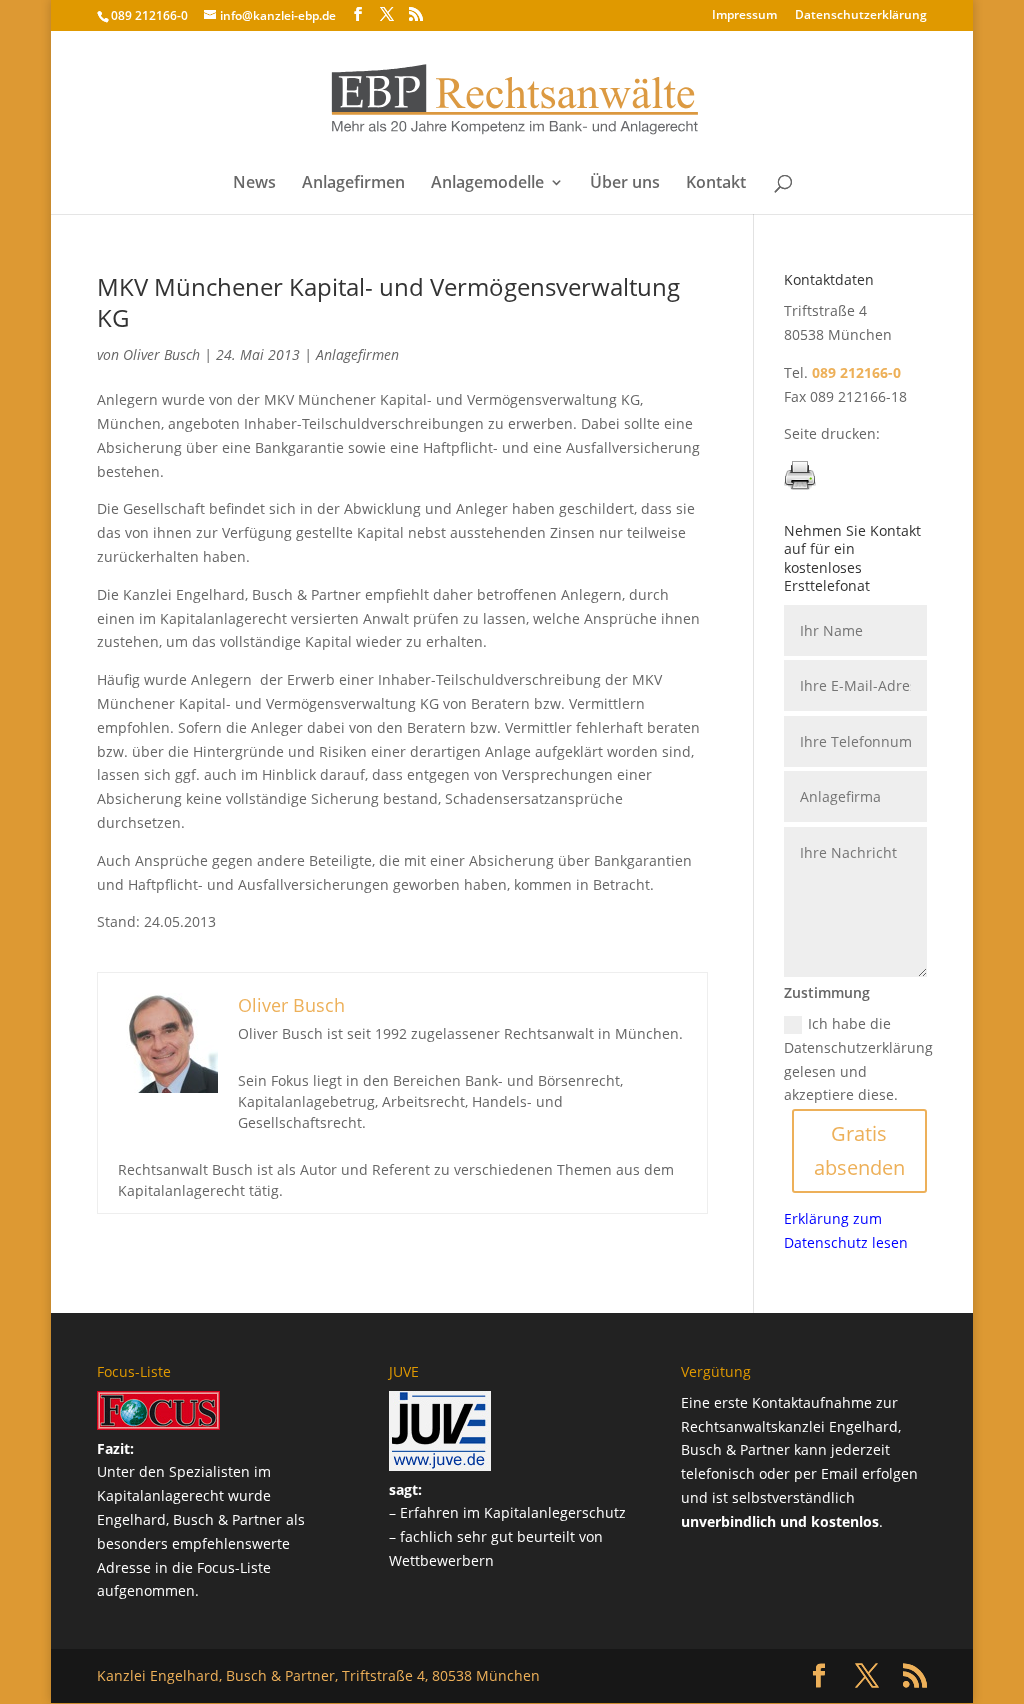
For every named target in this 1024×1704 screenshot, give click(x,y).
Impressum (744, 16)
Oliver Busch (161, 354)
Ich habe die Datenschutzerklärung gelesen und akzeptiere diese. (858, 1059)
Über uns (625, 184)
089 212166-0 (149, 15)
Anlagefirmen (353, 184)
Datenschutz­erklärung (861, 16)
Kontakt (716, 184)
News (254, 184)
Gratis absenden (859, 1150)
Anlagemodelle (487, 184)
